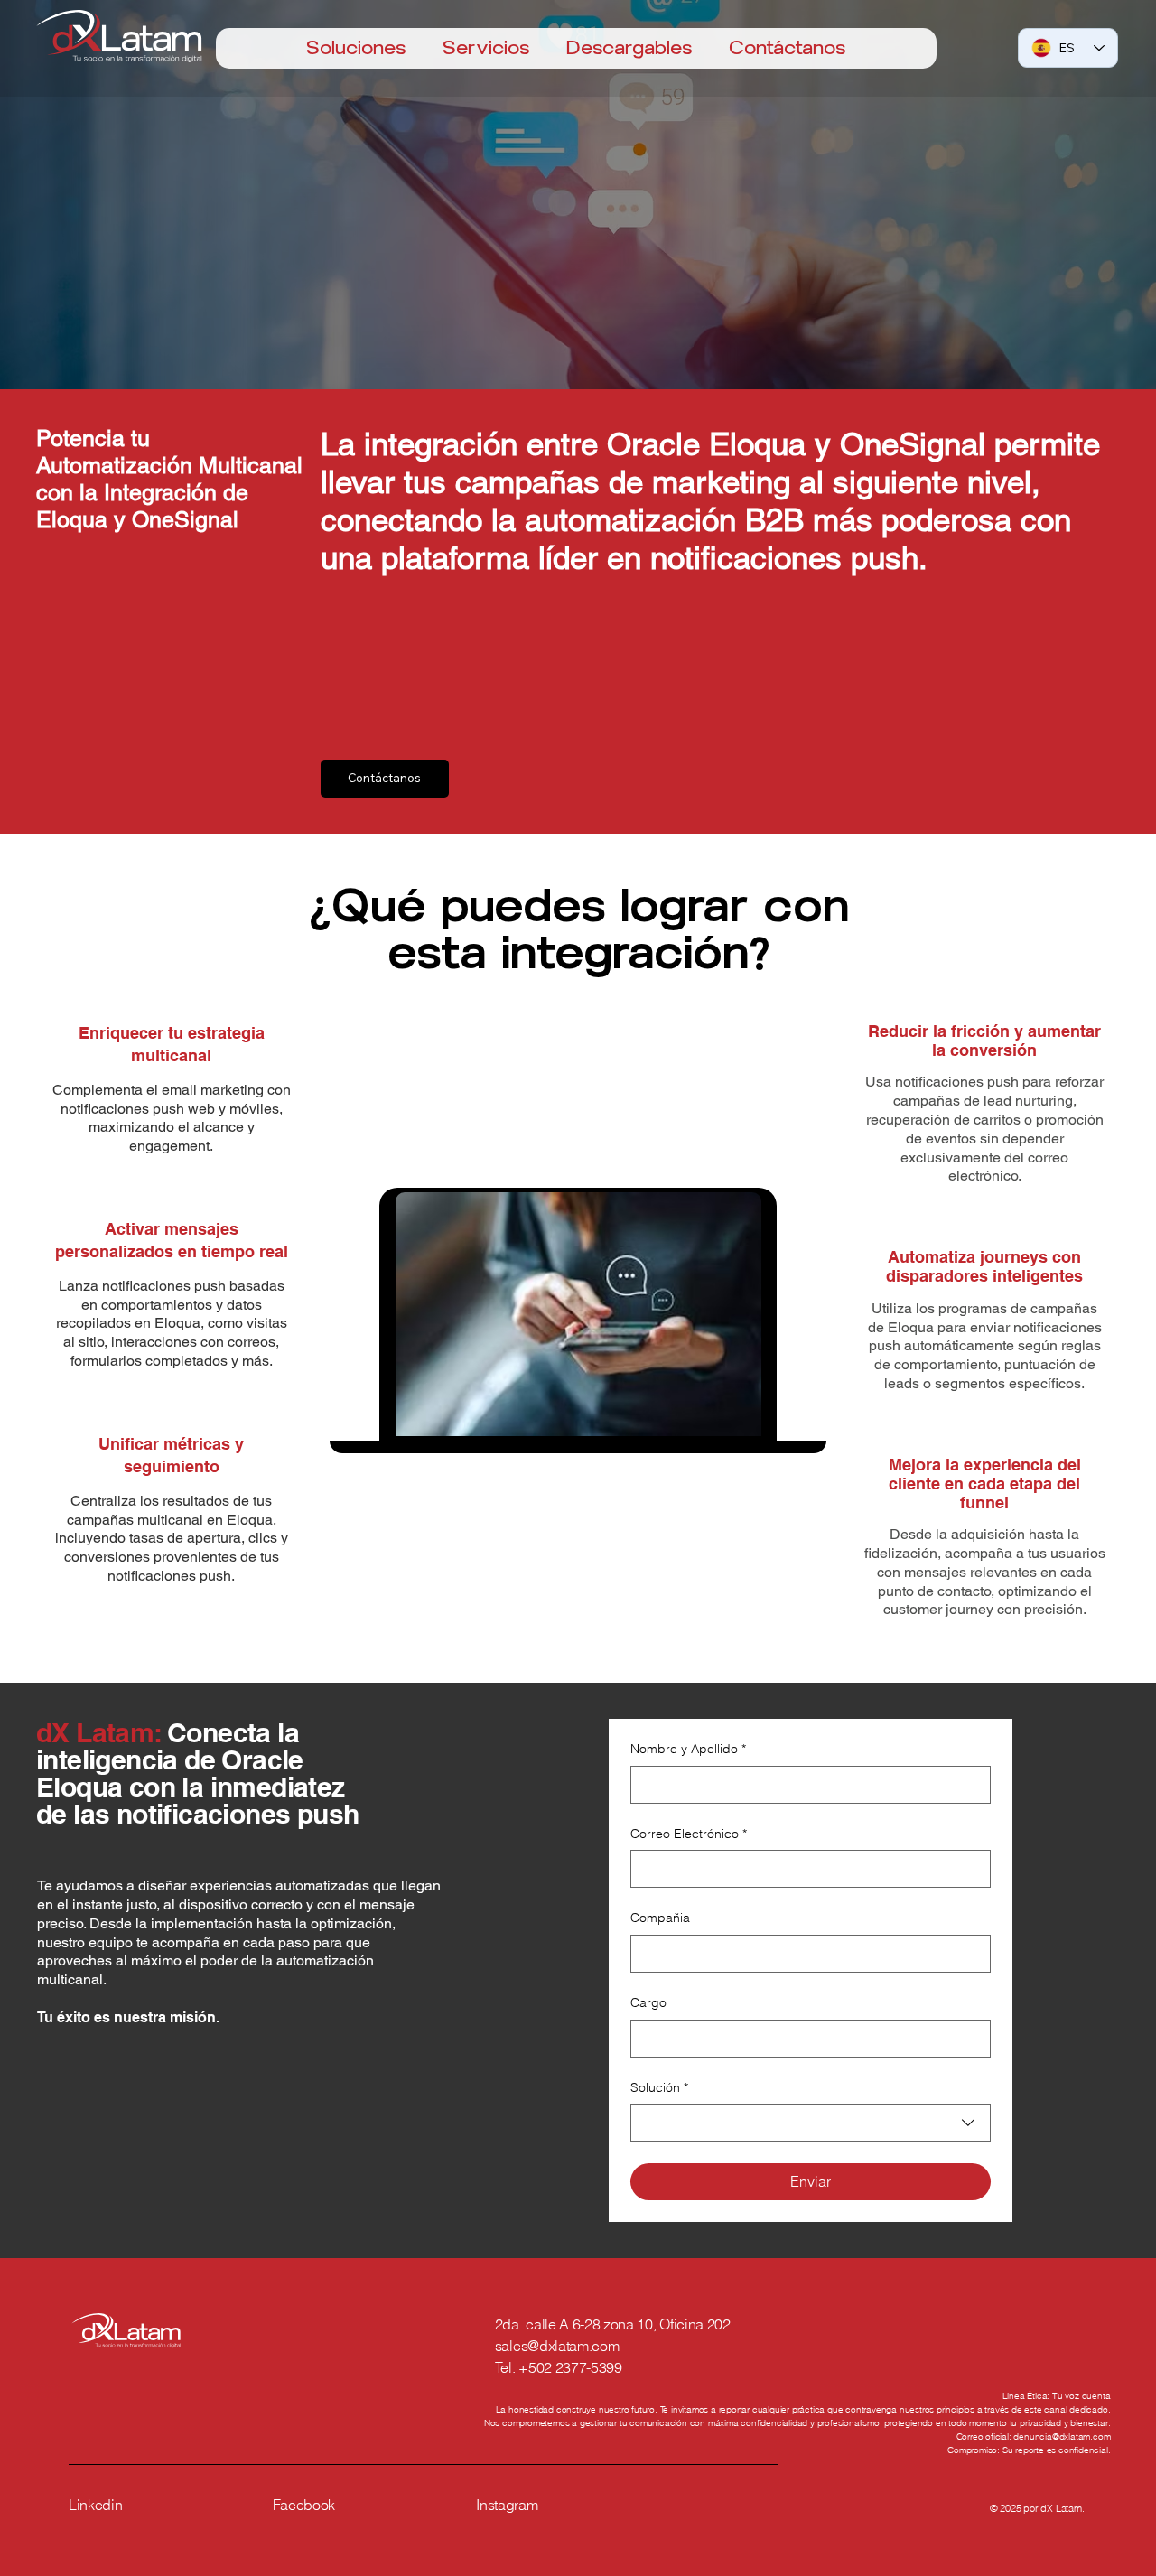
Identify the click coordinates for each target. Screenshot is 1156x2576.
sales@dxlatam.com (557, 2346)
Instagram (507, 2505)
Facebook (304, 2505)
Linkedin (95, 2505)
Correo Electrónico (689, 1834)
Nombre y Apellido (688, 1749)
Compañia (660, 1918)
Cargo (648, 2002)
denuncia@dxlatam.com (1062, 2436)
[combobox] (810, 2123)
